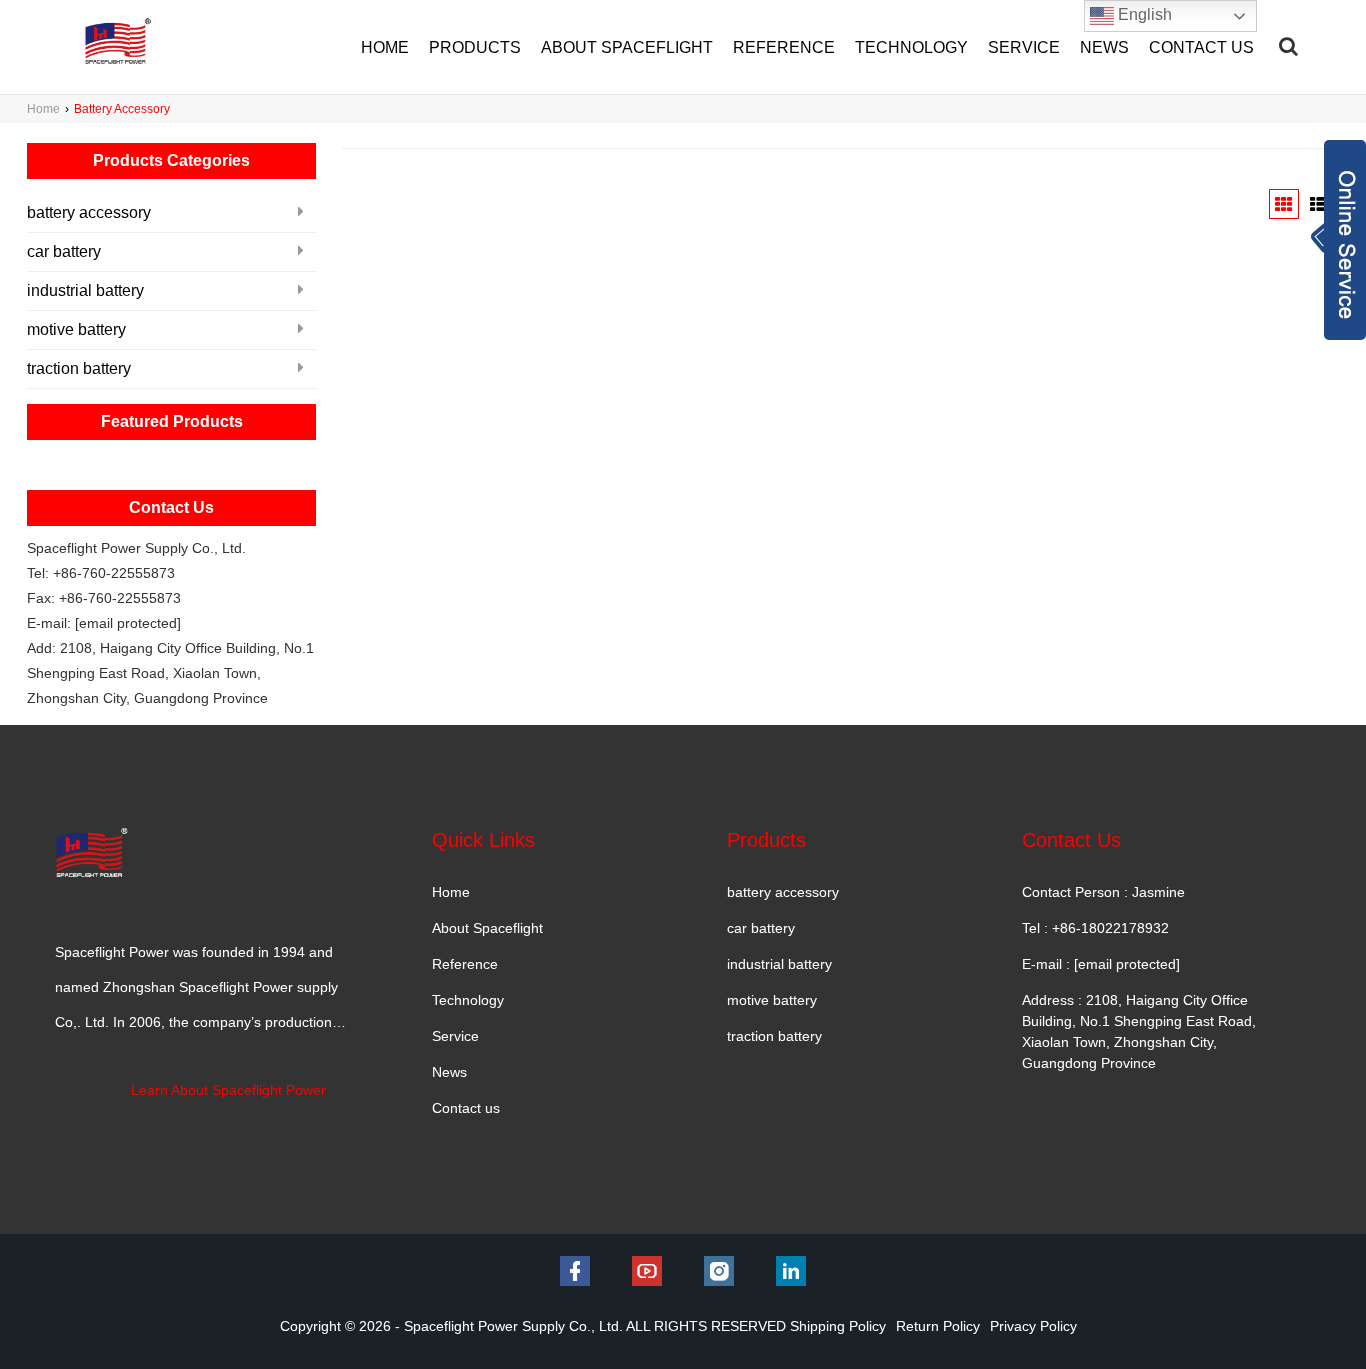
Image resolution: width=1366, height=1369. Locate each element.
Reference (465, 964)
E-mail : (1101, 964)
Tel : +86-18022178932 (1095, 928)
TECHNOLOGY (911, 47)
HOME (385, 47)
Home (43, 109)
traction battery (79, 368)
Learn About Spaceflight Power (228, 1090)
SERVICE (1024, 47)
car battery (64, 251)
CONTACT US (1201, 47)
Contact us (466, 1108)
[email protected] (128, 623)
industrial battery (85, 290)
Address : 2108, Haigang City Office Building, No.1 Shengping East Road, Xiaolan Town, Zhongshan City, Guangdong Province (1139, 1031)
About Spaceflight (487, 928)
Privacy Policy (1033, 1326)
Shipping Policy (838, 1326)
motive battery (76, 329)
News (449, 1072)
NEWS (1104, 47)
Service (455, 1036)
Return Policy (938, 1326)
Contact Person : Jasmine (1103, 892)
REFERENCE (784, 47)
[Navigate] (1288, 46)
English (1143, 14)
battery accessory (89, 212)
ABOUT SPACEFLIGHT (627, 47)
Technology (468, 1000)
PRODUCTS (475, 47)
